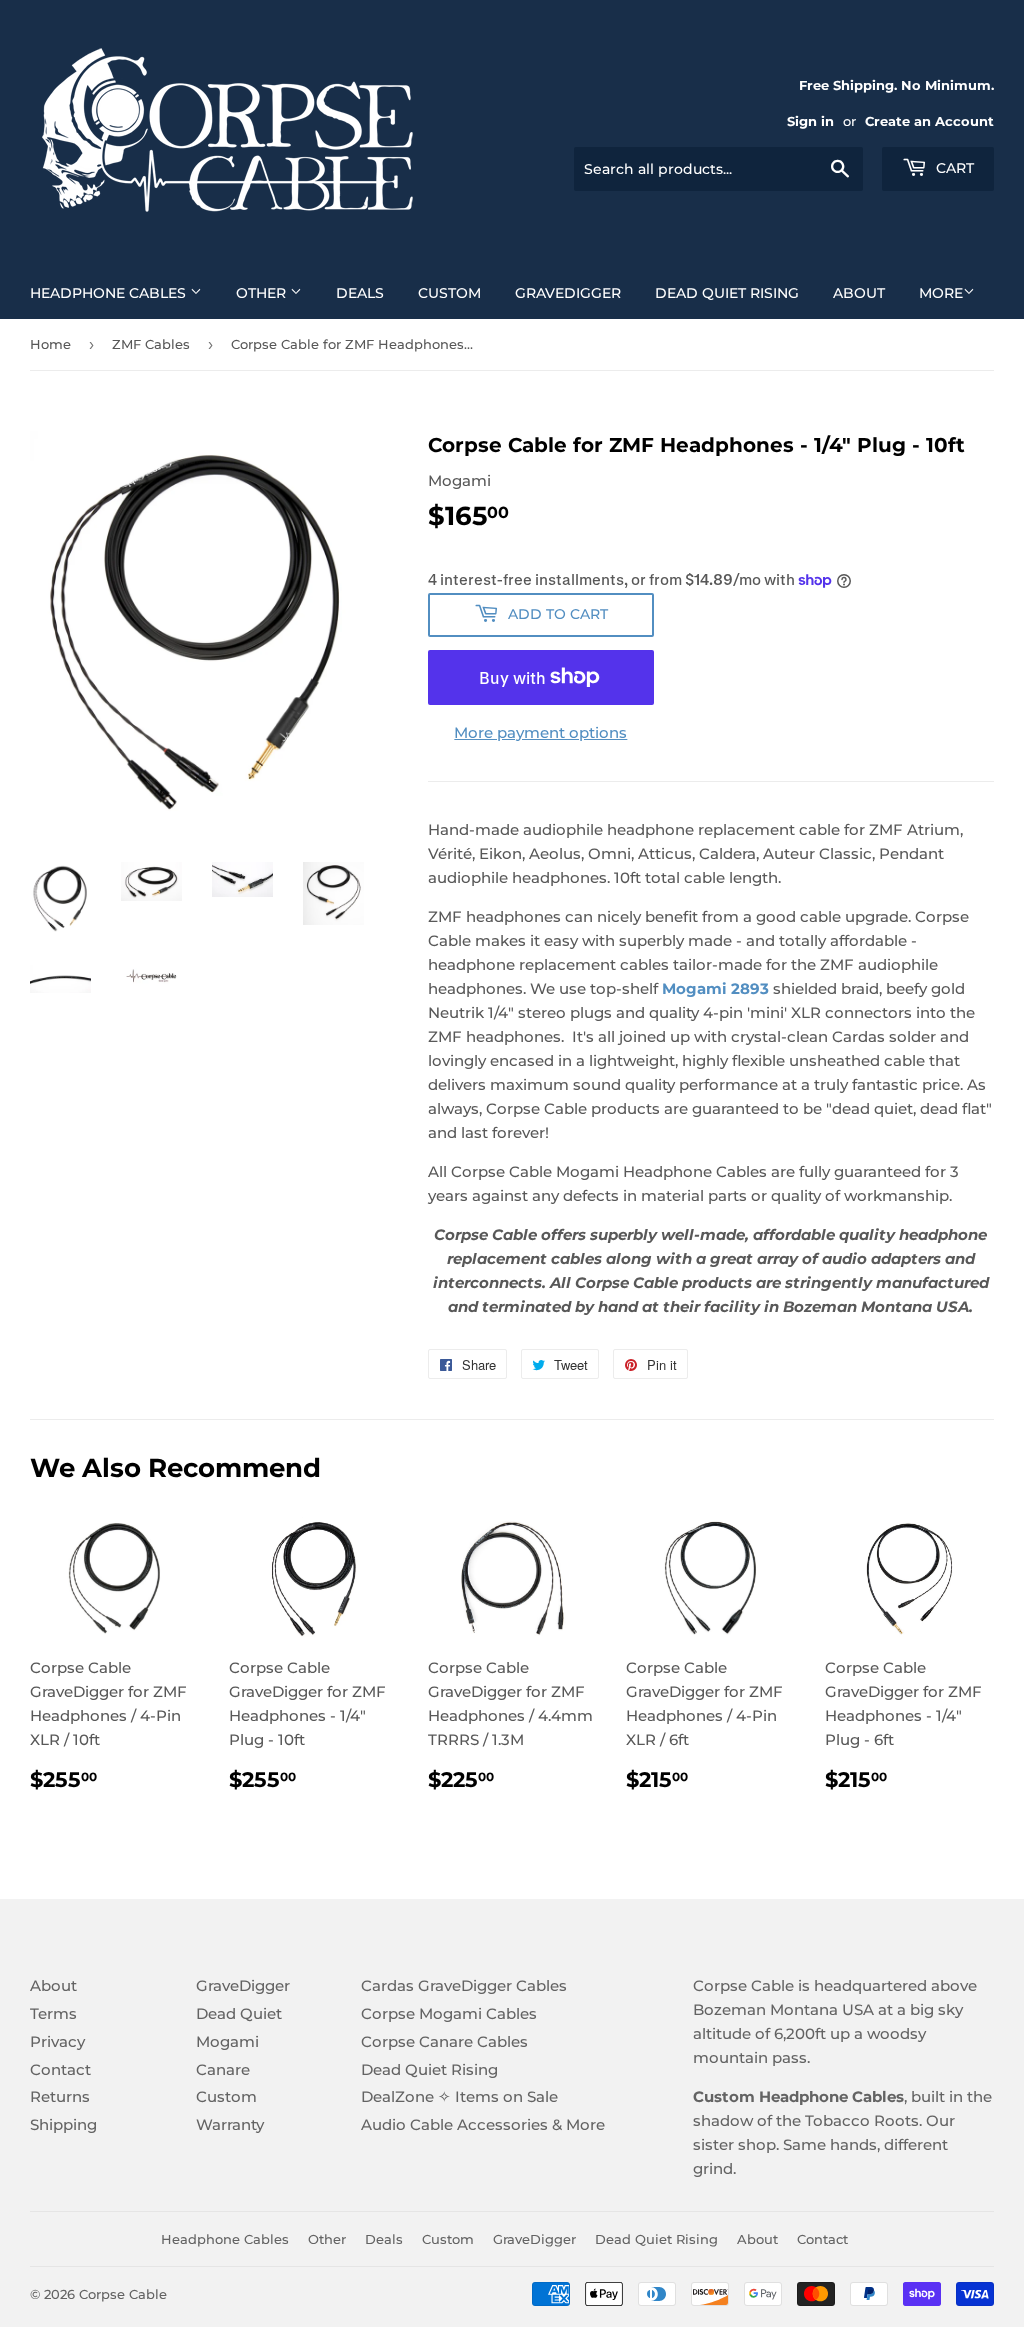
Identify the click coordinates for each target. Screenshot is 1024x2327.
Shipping (63, 2124)
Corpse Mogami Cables (449, 2013)
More (941, 293)
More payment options (540, 732)
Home (50, 344)
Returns (60, 2096)
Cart (953, 168)
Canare (223, 2069)
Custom (449, 293)
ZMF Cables (151, 344)
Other (263, 293)
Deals (360, 293)
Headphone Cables (110, 293)
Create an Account (929, 121)
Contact (60, 2069)
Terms (53, 2013)
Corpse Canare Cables (444, 2041)
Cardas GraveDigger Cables (464, 1985)
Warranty (230, 2124)
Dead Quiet (239, 2013)
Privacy (57, 2041)
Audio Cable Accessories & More (483, 2124)
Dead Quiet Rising (727, 293)
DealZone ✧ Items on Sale (459, 2096)
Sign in (810, 121)
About (859, 293)
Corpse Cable (123, 2294)
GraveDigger (568, 293)
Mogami (227, 2041)
